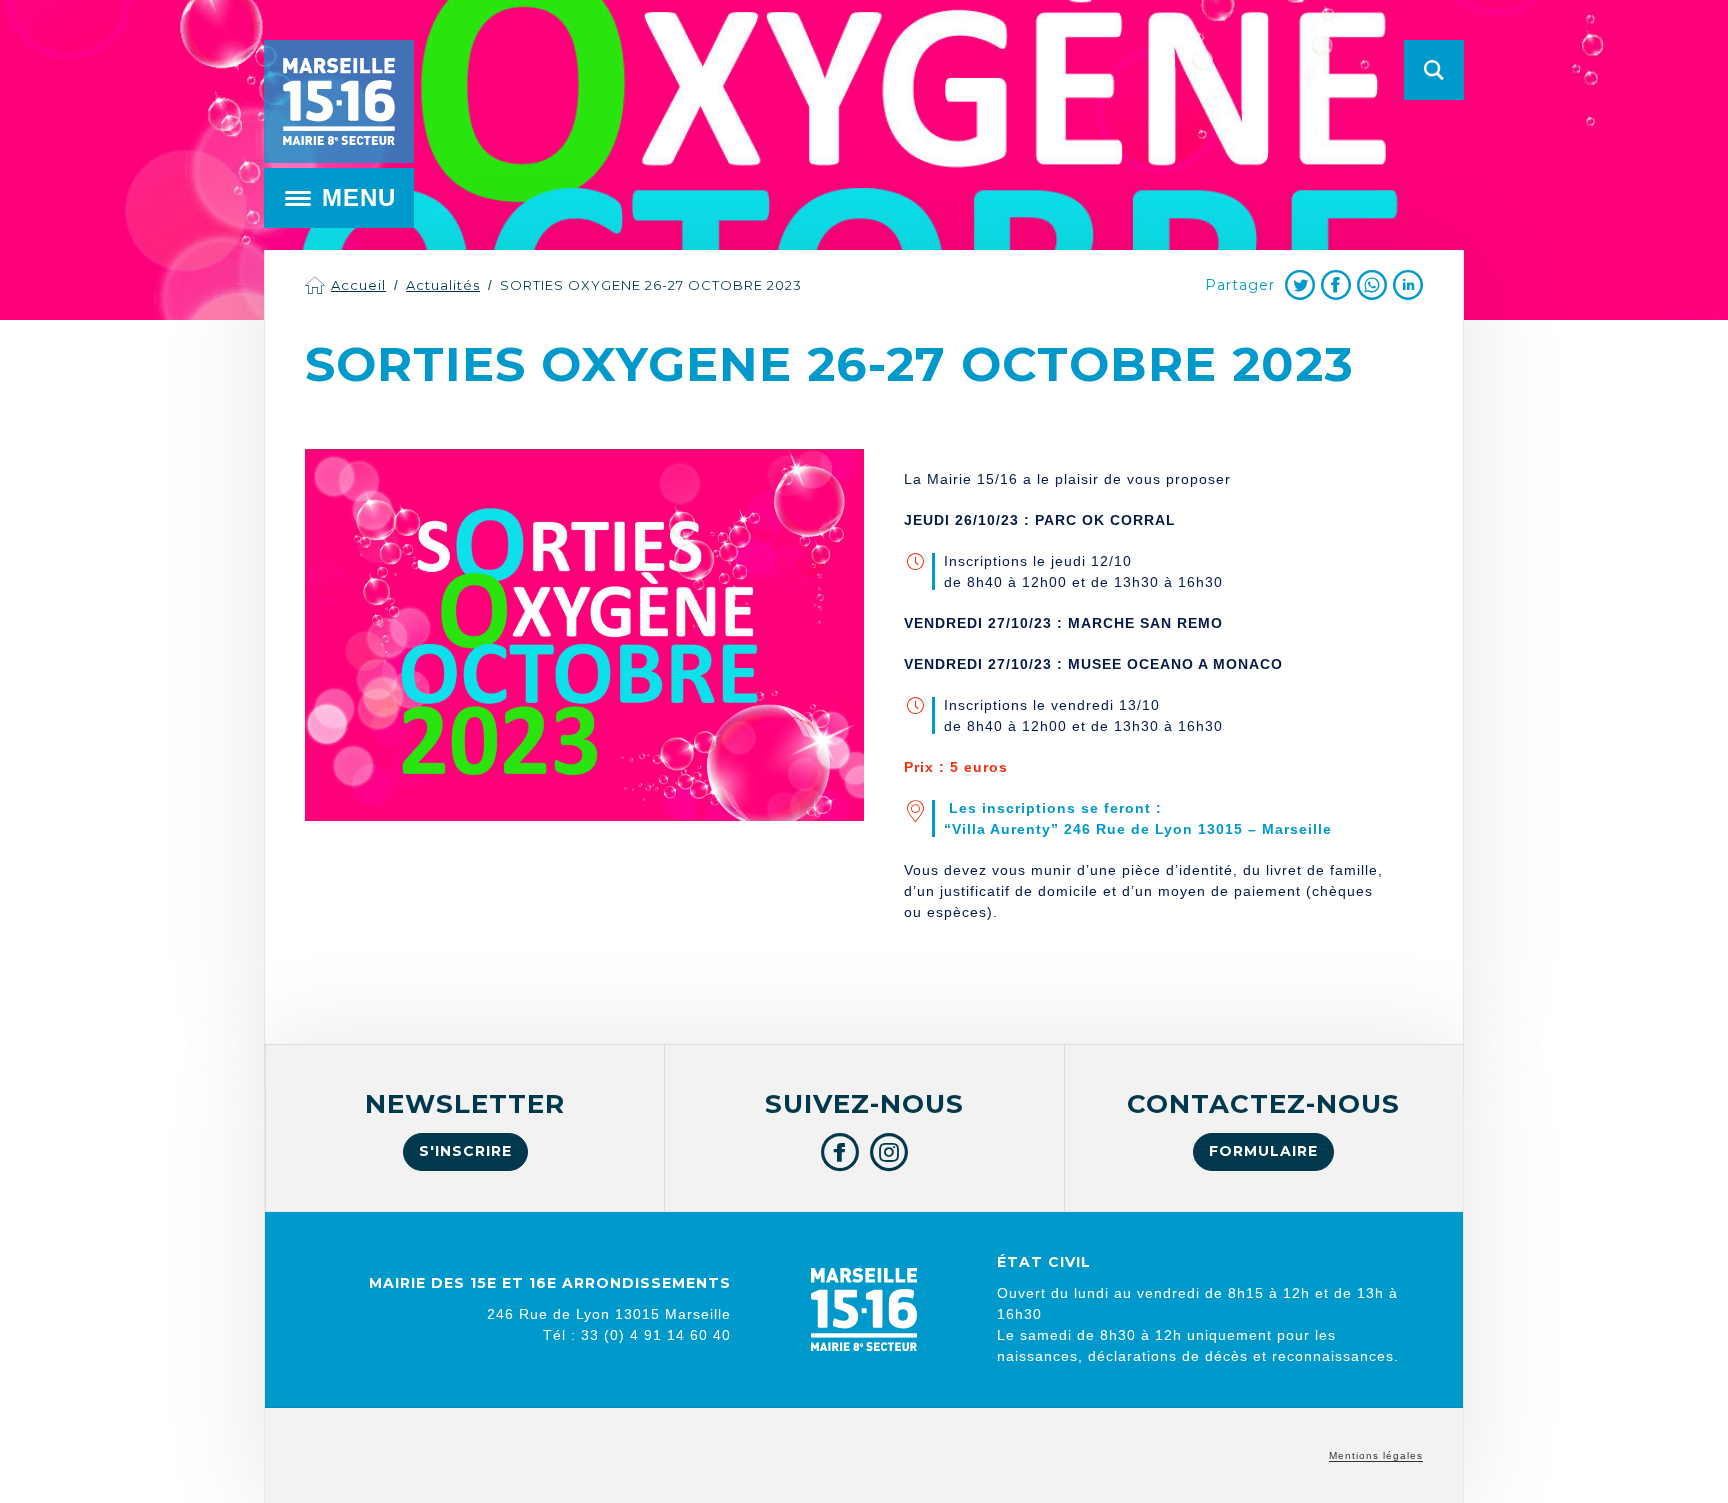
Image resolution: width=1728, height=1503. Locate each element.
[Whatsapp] (1372, 285)
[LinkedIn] (1408, 285)
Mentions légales (1376, 1455)
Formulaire (1263, 1151)
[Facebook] (1336, 285)
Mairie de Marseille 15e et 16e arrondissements (339, 101)
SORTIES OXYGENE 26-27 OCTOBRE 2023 (651, 285)
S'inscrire (465, 1151)
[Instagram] (889, 1152)
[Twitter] (1300, 285)
